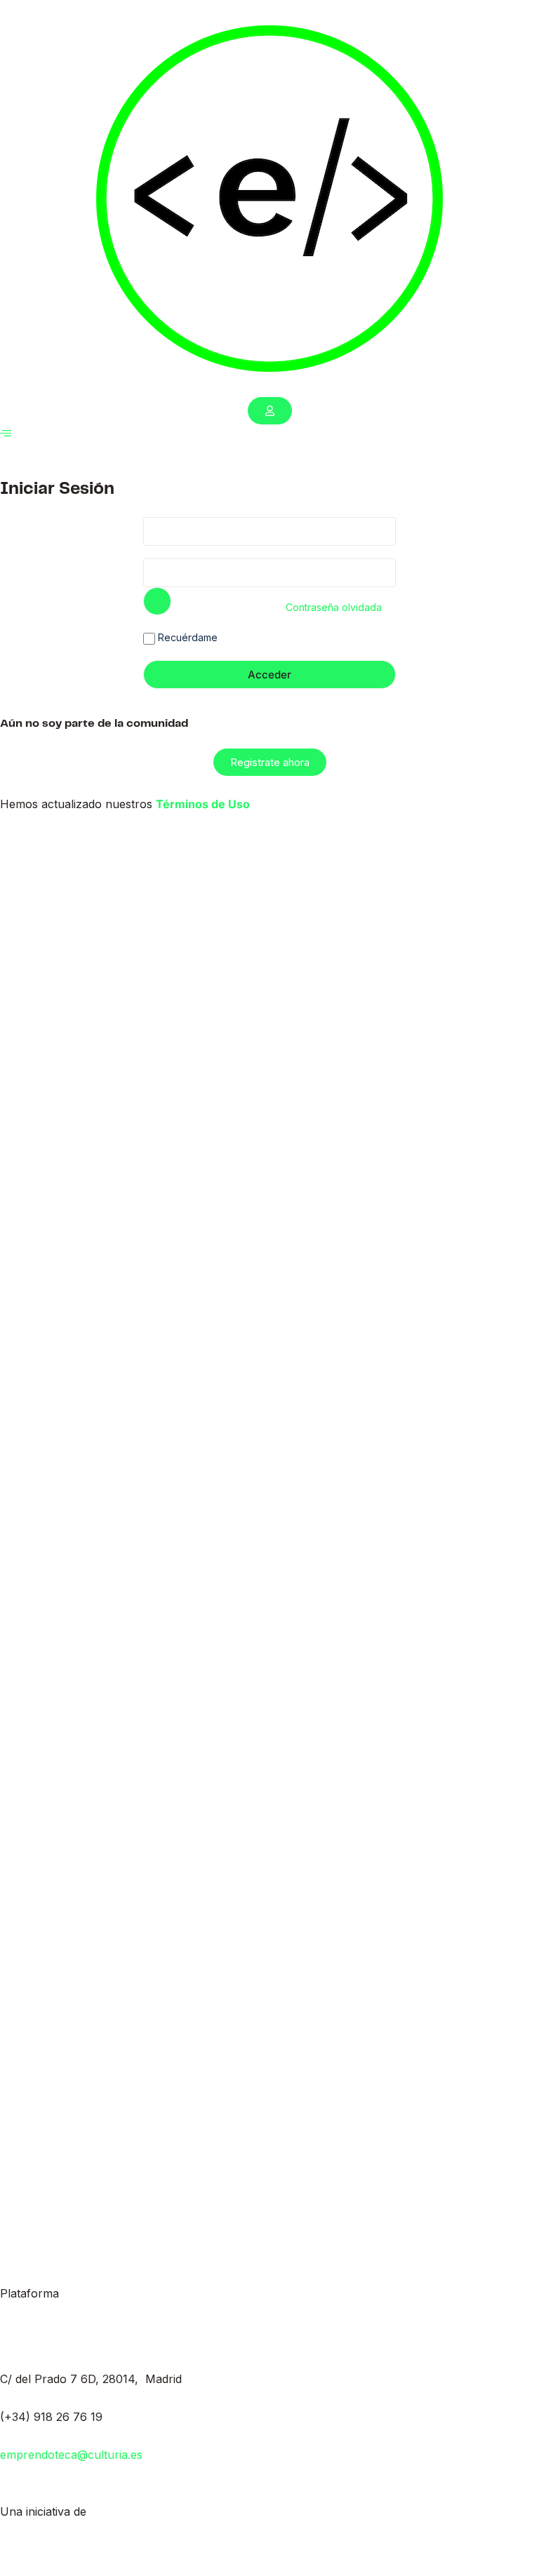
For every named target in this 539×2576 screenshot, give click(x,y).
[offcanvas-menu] (6, 433)
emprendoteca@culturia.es (71, 2455)
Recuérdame (186, 637)
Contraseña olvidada (334, 607)
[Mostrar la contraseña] (157, 601)
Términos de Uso (203, 804)
